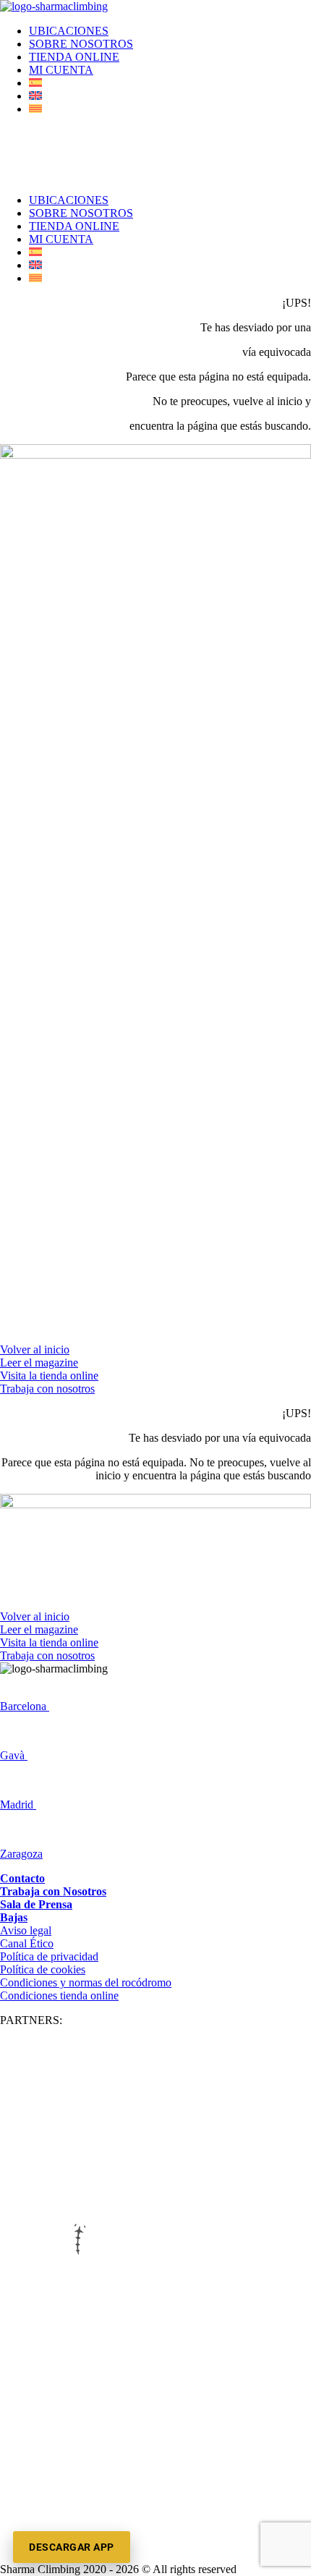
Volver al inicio (35, 1349)
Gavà (14, 1755)
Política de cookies (43, 1969)
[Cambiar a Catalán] (35, 109)
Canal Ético (27, 1943)
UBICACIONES (69, 31)
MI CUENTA (61, 70)
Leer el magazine (39, 1363)
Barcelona (25, 1706)
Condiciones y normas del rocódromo (86, 1982)
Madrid (18, 1805)
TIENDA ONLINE (74, 57)
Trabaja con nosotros (47, 1389)
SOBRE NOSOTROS (81, 44)
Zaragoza (21, 1854)
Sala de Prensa (36, 1904)
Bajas (14, 1917)
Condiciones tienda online (59, 1995)
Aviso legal (26, 1930)
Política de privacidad (49, 1956)
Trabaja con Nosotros (53, 1891)
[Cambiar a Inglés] (35, 96)
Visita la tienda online (49, 1376)
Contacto (22, 1878)
